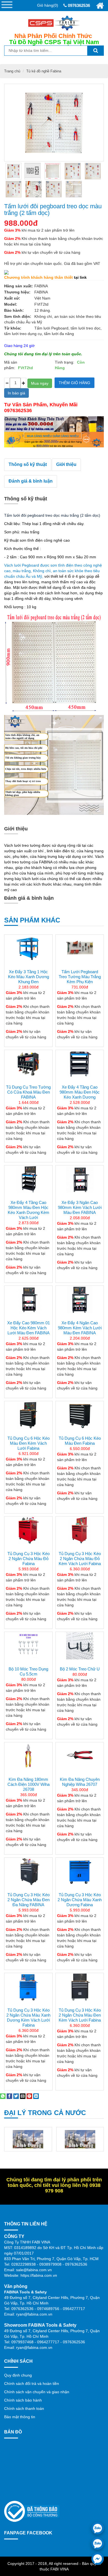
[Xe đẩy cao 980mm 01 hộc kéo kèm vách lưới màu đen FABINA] (28, 1300)
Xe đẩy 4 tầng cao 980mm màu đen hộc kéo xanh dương (80, 1092)
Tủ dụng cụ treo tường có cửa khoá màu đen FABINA (28, 1092)
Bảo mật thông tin (20, 2417)
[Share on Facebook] (9, 2096)
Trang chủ (12, 71)
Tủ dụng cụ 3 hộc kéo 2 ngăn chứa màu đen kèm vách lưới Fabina (80, 2015)
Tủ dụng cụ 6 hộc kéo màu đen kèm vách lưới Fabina (29, 1443)
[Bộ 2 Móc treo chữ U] (80, 1646)
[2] (93, 171)
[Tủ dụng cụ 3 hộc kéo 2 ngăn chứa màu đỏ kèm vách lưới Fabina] (80, 1530)
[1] (73, 171)
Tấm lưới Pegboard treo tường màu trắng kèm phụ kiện (80, 977)
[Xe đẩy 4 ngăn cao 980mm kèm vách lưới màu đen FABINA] (80, 1300)
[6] (54, 189)
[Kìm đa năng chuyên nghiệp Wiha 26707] (80, 1756)
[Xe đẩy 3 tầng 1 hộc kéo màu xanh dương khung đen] (28, 949)
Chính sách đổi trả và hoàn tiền (32, 2384)
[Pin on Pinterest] (29, 2096)
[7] (74, 189)
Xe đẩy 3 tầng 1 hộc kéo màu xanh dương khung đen (29, 977)
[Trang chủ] (100, 6)
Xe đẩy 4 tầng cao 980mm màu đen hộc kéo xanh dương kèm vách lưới (29, 1210)
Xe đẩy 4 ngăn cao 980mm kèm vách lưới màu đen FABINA (80, 1328)
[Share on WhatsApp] (3, 2096)
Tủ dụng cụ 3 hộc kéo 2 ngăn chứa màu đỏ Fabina (29, 1559)
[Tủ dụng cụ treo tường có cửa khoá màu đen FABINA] (28, 1064)
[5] (53, 171)
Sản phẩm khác (32, 920)
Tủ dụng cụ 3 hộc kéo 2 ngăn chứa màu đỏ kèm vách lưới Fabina (80, 1559)
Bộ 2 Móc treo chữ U (80, 1669)
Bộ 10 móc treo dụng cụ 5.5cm (28, 1671)
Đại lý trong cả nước (45, 2113)
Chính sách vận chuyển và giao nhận (37, 2392)
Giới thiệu (66, 464)
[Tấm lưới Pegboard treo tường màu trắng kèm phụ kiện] (80, 949)
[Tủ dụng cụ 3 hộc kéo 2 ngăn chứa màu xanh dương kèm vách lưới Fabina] (28, 1987)
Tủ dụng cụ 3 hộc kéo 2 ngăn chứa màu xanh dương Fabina (80, 1900)
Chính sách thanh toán (24, 2408)
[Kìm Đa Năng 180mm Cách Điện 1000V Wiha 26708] (28, 1756)
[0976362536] (98, 2528)
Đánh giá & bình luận (31, 481)
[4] (34, 189)
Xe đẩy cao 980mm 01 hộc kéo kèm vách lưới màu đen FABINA (29, 1328)
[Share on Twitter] (16, 2096)
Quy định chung (18, 2375)
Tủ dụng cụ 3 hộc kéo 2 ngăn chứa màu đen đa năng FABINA (29, 1900)
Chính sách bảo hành (23, 2400)
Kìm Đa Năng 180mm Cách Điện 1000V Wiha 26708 (29, 1784)
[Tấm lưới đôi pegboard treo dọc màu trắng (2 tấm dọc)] (14, 171)
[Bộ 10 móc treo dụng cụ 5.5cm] (28, 1646)
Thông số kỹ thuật (28, 464)
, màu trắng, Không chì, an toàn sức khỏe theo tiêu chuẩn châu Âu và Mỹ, (53, 571)
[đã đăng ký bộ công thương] (32, 2511)
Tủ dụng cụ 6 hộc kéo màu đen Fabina (80, 1441)
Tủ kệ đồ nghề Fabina (44, 71)
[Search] (96, 51)
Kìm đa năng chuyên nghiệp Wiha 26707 (80, 1782)
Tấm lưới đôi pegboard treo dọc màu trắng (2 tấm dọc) (53, 210)
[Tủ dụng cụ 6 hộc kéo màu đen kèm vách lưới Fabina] (28, 1415)
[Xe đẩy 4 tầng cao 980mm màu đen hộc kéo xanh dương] (80, 1064)
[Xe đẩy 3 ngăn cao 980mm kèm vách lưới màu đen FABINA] (80, 1179)
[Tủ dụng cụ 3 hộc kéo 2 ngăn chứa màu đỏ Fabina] (28, 1530)
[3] (14, 189)
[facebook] (98, 2559)
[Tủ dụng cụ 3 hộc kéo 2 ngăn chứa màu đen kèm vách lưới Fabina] (80, 1987)
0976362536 (78, 5)
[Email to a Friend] (23, 2096)
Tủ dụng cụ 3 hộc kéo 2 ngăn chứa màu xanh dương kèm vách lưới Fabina (28, 2018)
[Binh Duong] (28, 2139)
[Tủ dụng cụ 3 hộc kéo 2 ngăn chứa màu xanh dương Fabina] (80, 1885)
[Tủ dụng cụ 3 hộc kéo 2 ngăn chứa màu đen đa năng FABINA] (28, 1885)
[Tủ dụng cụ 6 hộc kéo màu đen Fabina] (80, 1415)
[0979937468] (98, 2543)
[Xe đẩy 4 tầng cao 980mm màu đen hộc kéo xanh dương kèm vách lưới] (28, 1179)
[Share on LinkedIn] (36, 2096)
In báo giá (16, 393)
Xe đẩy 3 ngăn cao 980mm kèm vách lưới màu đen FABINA (80, 1207)
